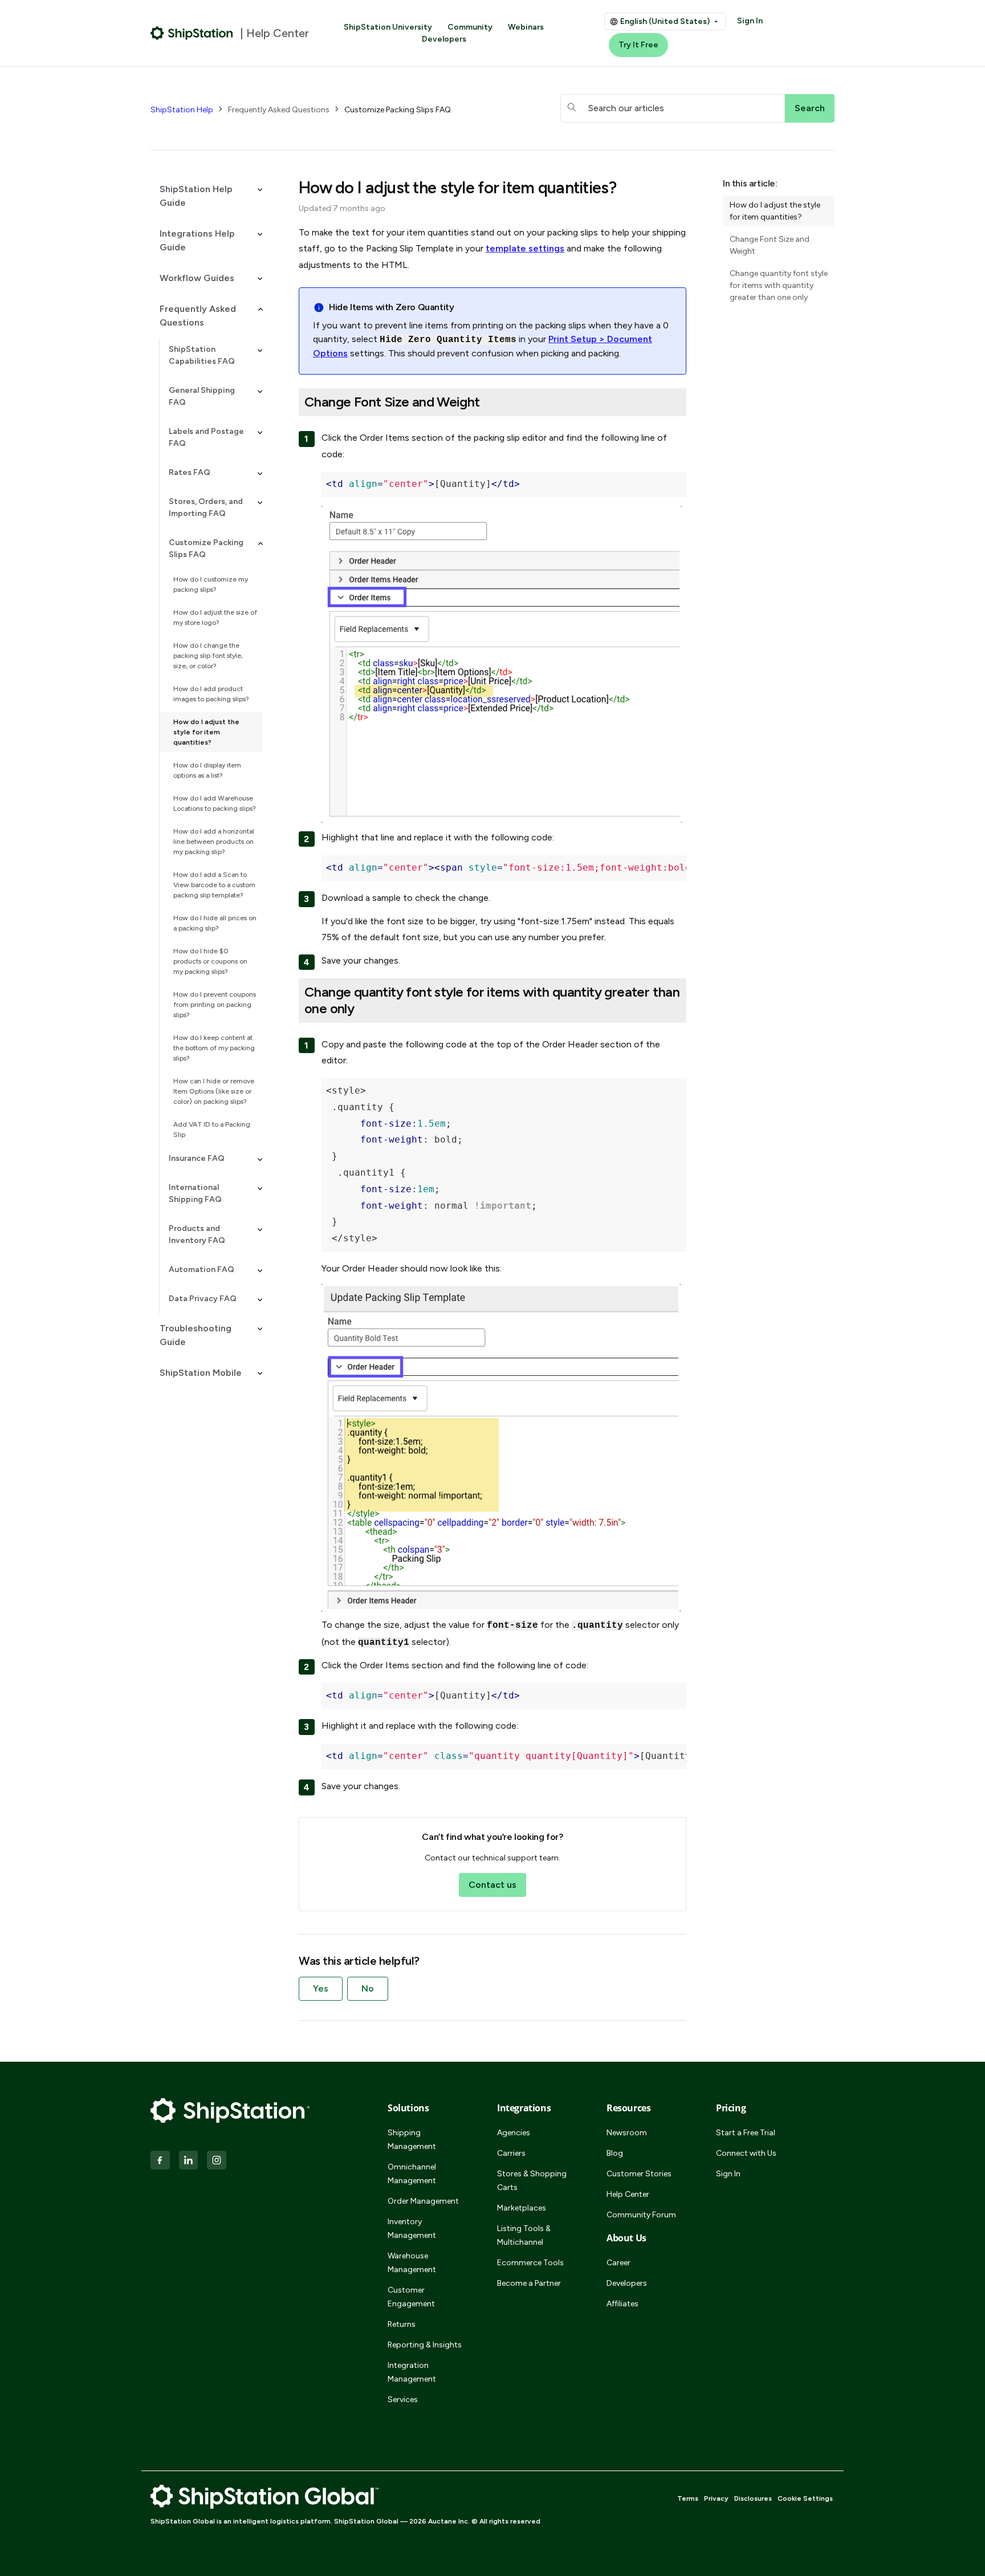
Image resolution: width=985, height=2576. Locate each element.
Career (618, 2263)
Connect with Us (746, 2153)
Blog (615, 2153)
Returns (402, 2324)
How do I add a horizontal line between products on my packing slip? (214, 842)
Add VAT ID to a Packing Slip (212, 1129)
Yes (321, 1988)
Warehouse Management (412, 2263)
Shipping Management (412, 2140)
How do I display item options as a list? (207, 770)
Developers (444, 39)
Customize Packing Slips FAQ (398, 110)
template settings (525, 248)
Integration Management (412, 2372)
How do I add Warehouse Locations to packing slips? (215, 803)
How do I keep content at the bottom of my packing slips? (214, 1048)
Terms (688, 2498)
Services (403, 2400)
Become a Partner (529, 2283)
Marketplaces (522, 2208)
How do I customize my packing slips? (211, 584)
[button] (206, 196)
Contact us (492, 1885)
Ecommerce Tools (530, 2263)
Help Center (628, 2194)
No (368, 1988)
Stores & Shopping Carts (532, 2181)
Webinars (526, 27)
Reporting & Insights (425, 2345)
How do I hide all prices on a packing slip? (215, 923)
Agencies (514, 2133)
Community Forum (641, 2215)
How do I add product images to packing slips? (211, 694)
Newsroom (627, 2133)
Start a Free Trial (746, 2133)
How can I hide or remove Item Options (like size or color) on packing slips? (214, 1091)
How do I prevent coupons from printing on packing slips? (215, 1005)
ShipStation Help (182, 110)
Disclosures (753, 2498)
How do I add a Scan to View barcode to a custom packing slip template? (214, 885)
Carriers (511, 2153)
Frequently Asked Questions (279, 110)
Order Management (423, 2201)
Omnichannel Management (412, 2174)
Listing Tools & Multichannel (524, 2235)
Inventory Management (412, 2228)
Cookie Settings (805, 2498)
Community (470, 27)
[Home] (192, 33)
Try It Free (638, 45)
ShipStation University (388, 27)
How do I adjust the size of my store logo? (215, 617)
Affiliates (622, 2304)
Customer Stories (639, 2174)
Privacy (716, 2498)
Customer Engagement (411, 2297)
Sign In (750, 21)
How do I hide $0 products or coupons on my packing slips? (210, 961)
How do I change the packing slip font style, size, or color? (208, 656)
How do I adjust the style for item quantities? (206, 732)
